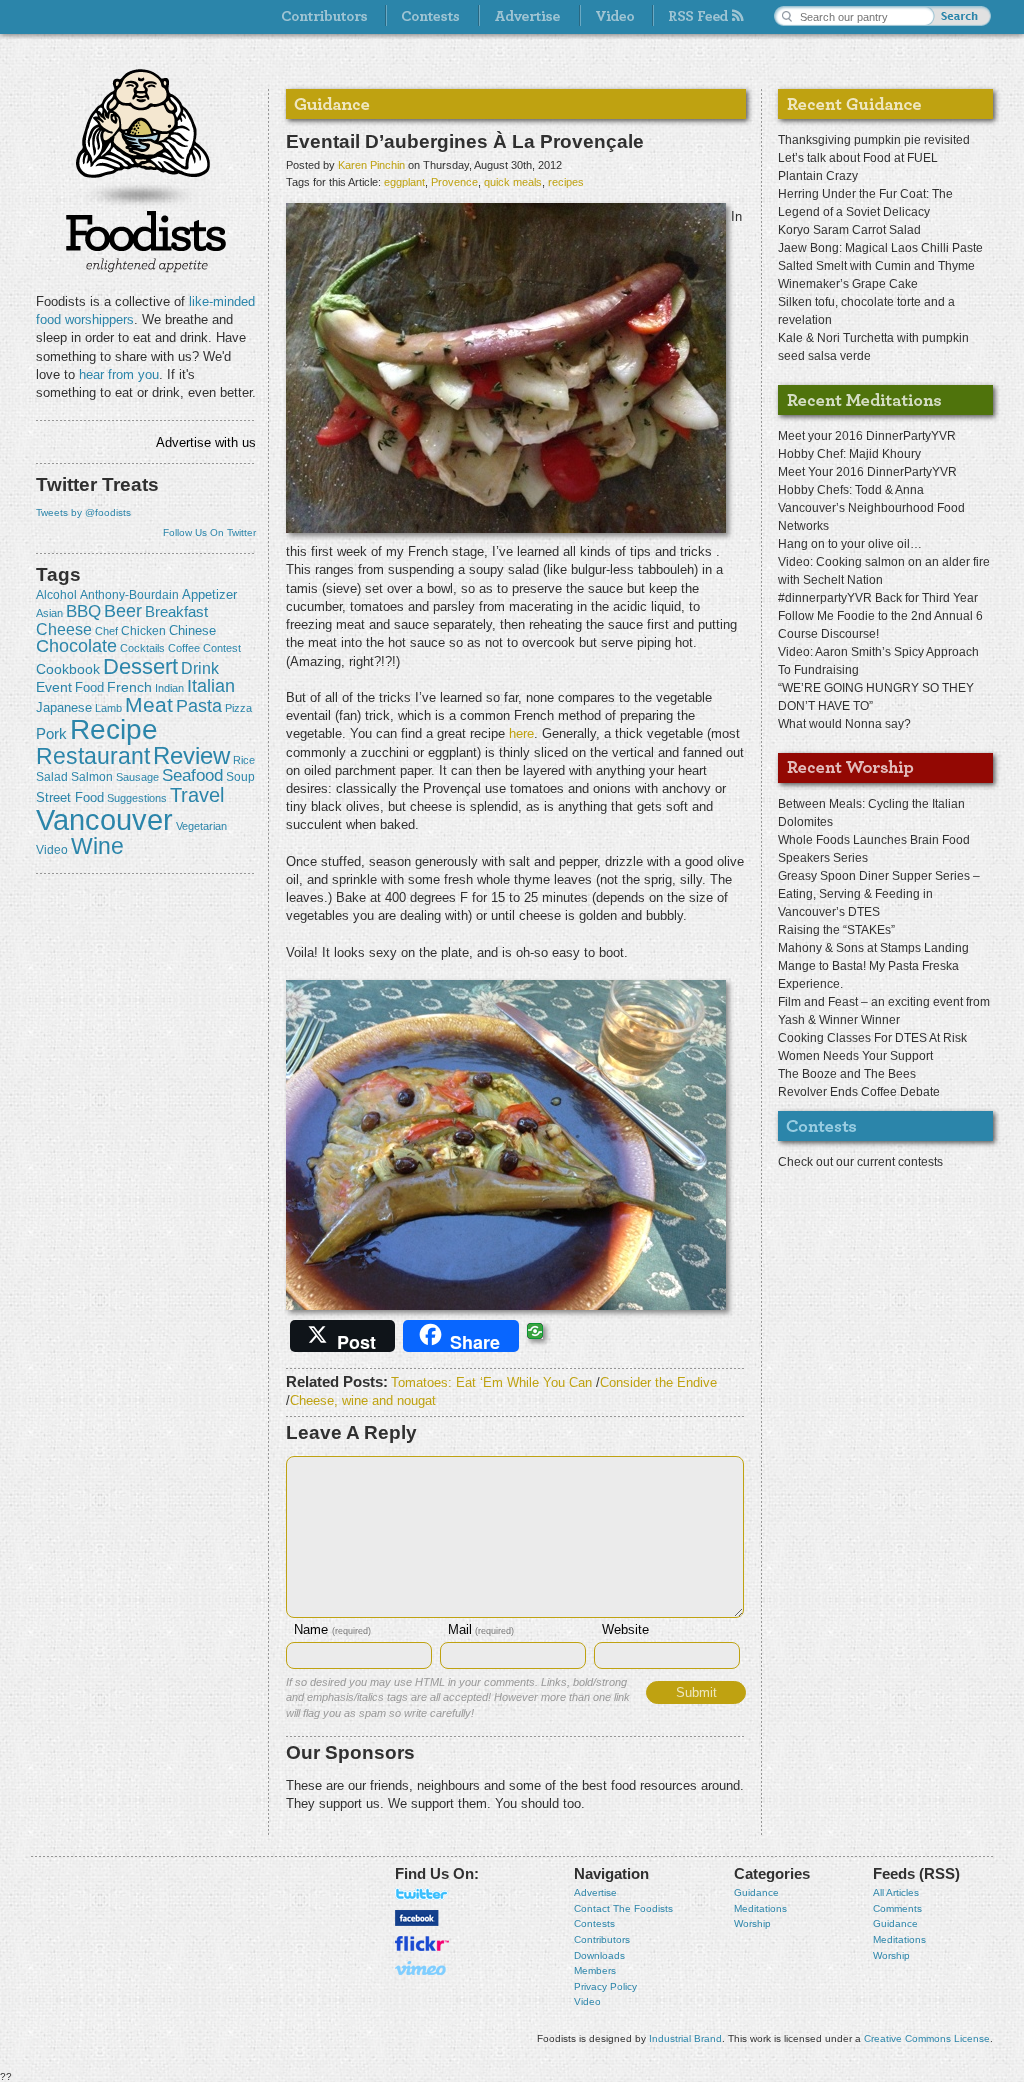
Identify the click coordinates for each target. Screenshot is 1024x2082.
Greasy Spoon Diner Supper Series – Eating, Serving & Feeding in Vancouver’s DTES (879, 894)
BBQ (83, 611)
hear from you (119, 374)
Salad (52, 777)
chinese (192, 631)
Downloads (599, 1955)
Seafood (192, 775)
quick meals (513, 182)
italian (211, 686)
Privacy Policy (605, 1986)
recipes (566, 182)
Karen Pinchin (371, 165)
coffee (184, 648)
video (52, 850)
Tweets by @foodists (83, 512)
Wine (97, 846)
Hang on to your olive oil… (850, 544)
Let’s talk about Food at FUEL (858, 158)
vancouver (104, 819)
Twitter (422, 1894)
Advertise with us (206, 442)
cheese (64, 629)
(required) (332, 1631)
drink (200, 668)
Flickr (422, 1943)
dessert (140, 666)
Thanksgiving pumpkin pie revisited (874, 140)
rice (244, 760)
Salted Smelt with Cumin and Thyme (876, 266)
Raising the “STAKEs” (836, 930)
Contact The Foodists (623, 1908)
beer (123, 611)
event (54, 687)
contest (222, 648)
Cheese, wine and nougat (363, 1400)
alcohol (56, 595)
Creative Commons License (927, 2038)
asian (49, 613)
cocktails (142, 648)
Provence (454, 182)
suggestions (137, 798)
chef (106, 631)
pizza (238, 708)
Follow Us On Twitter (209, 532)
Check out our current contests (860, 1162)
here (521, 733)
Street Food (70, 798)
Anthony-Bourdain (129, 595)
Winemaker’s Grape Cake (848, 284)
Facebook (417, 1918)
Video (587, 2001)
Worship (752, 1923)
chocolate (76, 645)
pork (51, 734)
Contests (594, 1923)
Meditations (760, 1908)
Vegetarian (201, 826)
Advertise (595, 1892)
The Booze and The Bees (847, 1074)
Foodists (146, 240)
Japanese (64, 707)
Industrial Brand (685, 2038)
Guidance (756, 1892)
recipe (114, 729)
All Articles (896, 1892)
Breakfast (176, 611)
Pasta (199, 706)
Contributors (602, 1939)
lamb (108, 708)
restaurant (93, 756)
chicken (143, 631)
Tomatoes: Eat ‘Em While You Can (491, 1382)
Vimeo (422, 1968)
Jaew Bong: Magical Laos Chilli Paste (880, 248)
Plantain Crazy (818, 176)
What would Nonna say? (844, 724)
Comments (897, 1908)
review (191, 755)
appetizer (209, 594)
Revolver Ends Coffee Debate (859, 1092)
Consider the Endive (658, 1382)
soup (240, 777)
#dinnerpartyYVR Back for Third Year (878, 598)
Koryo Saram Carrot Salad (849, 230)
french (129, 687)
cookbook (68, 669)
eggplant (404, 182)
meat (149, 704)
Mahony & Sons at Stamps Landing (873, 948)
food (89, 687)
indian (169, 688)
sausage (137, 777)
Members (595, 1970)
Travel (197, 794)
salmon (92, 777)
